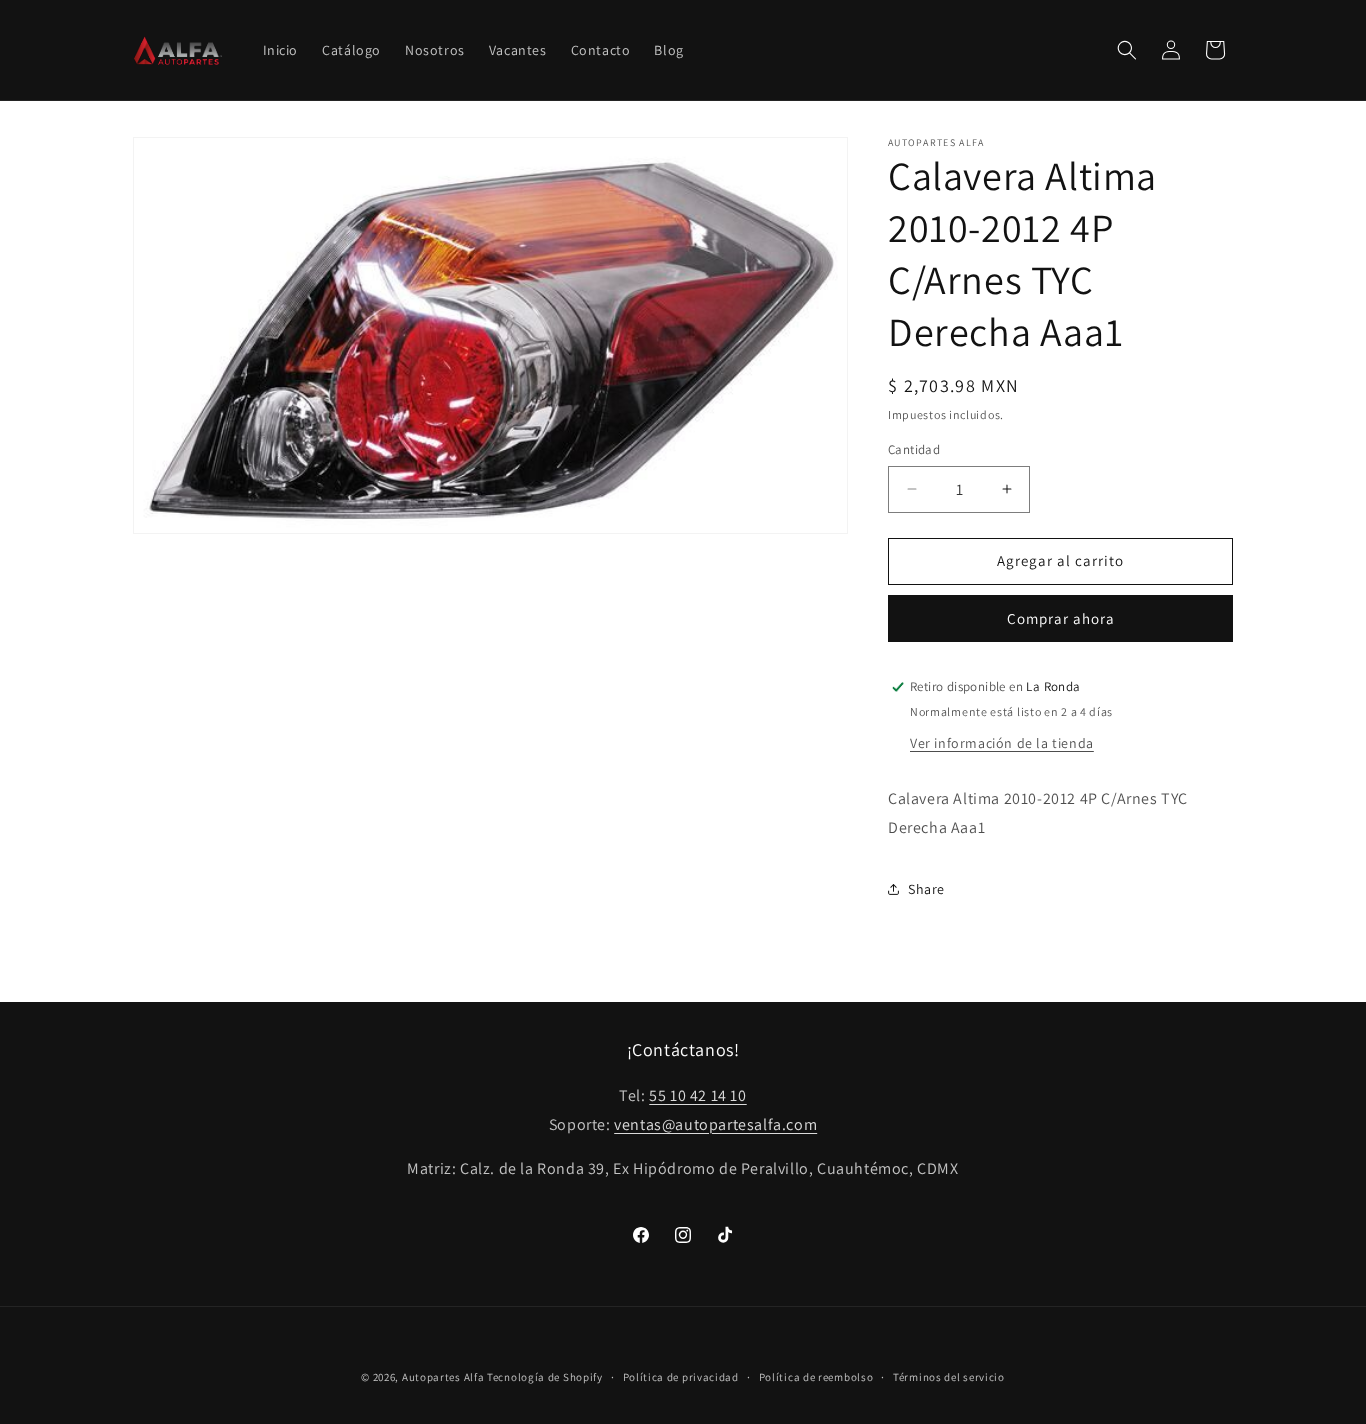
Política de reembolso (816, 1377)
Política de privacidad (681, 1377)
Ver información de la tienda (1002, 743)
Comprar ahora (1061, 618)
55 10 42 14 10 (697, 1095)
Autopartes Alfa (443, 1377)
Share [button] (926, 889)
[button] (1127, 50)
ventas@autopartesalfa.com (715, 1124)
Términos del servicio (949, 1377)
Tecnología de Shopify (545, 1377)
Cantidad (914, 449)
